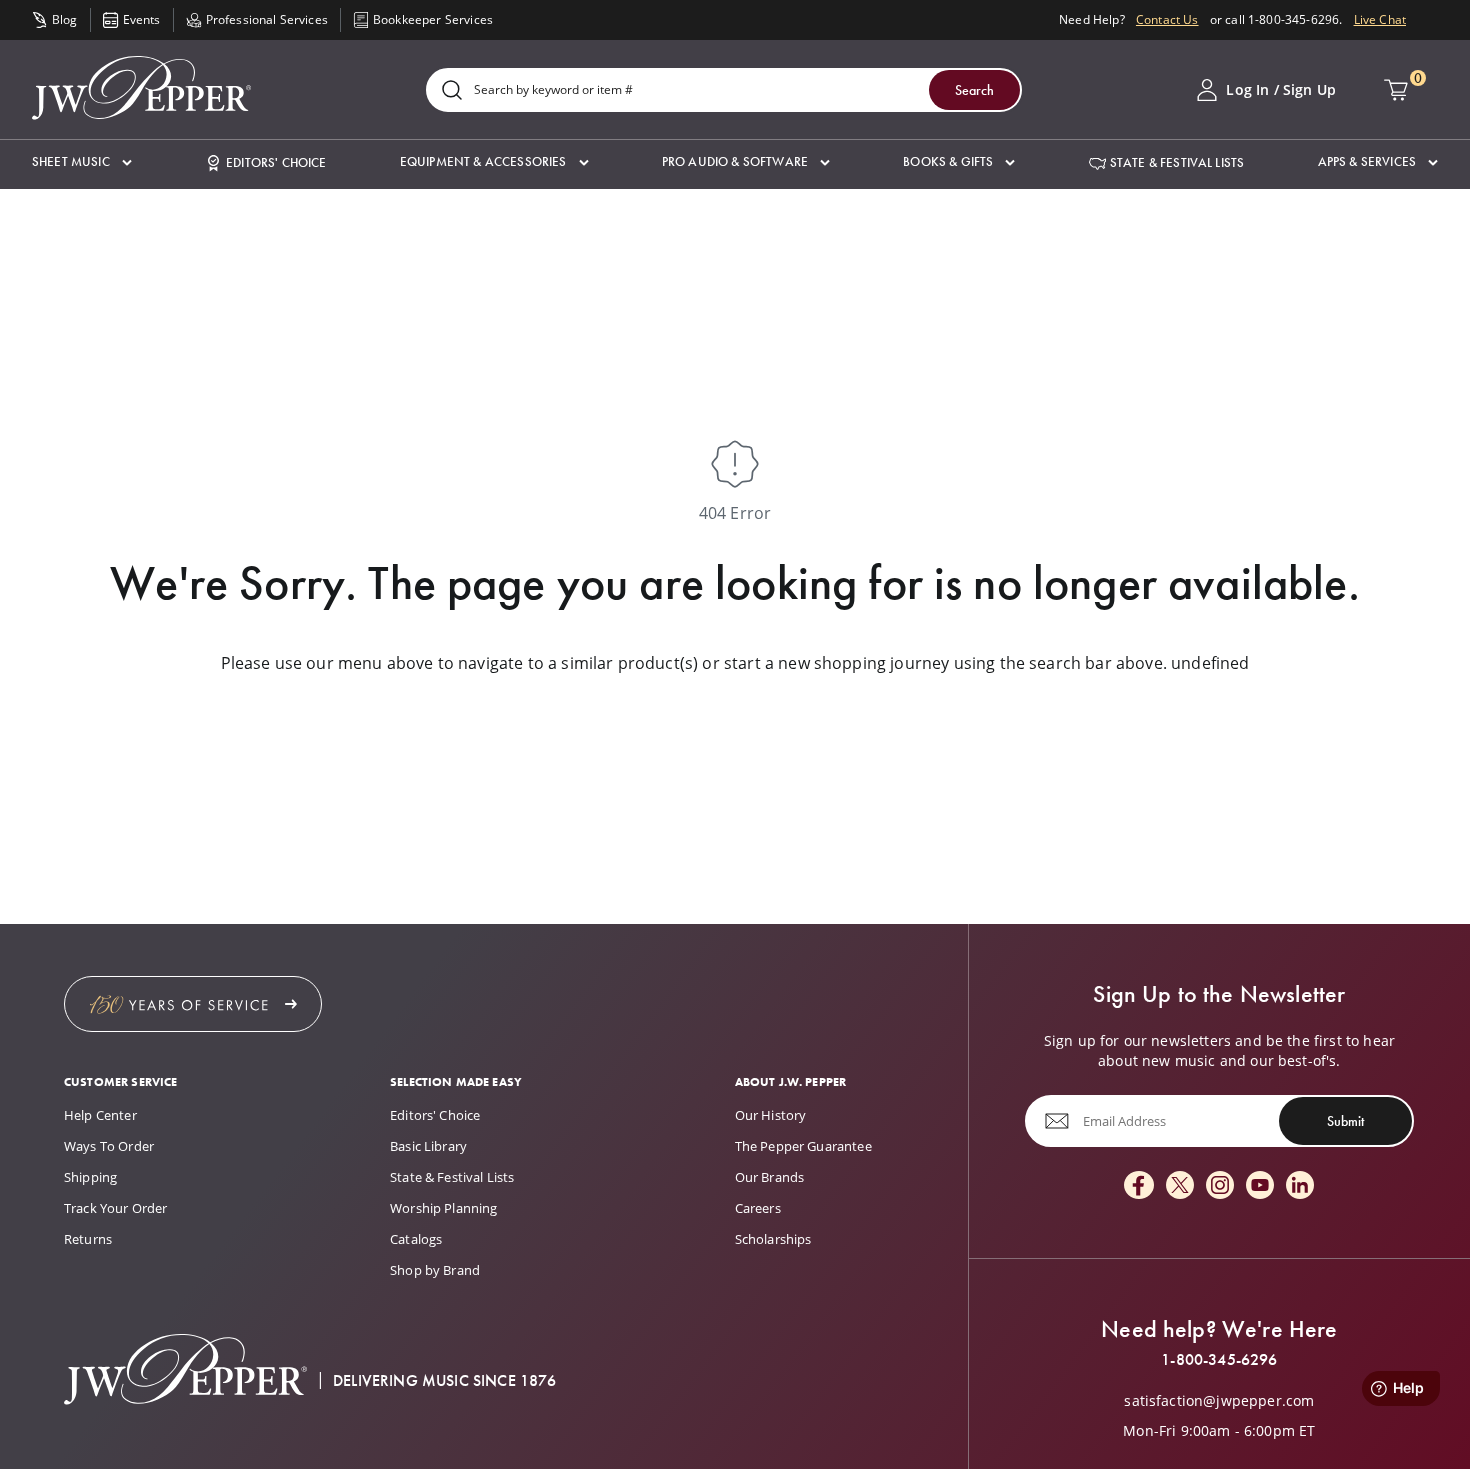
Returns (88, 1239)
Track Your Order (116, 1208)
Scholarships (773, 1239)
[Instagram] (1220, 1186)
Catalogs (416, 1239)
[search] (452, 91)
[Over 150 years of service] (193, 1004)
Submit (1345, 1121)
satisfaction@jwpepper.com (1219, 1401)
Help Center (100, 1115)
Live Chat (1380, 19)
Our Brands (770, 1177)
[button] (82, 162)
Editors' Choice (435, 1115)
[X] (1180, 1186)
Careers (758, 1208)
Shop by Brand (435, 1270)
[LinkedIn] (1300, 1186)
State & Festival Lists (452, 1177)
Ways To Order (109, 1146)
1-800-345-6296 (1219, 1360)
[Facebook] (1139, 1186)
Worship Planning (444, 1208)
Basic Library (428, 1146)
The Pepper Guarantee (803, 1146)
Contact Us (1167, 19)
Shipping (90, 1177)
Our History (771, 1115)
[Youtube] (1260, 1186)
